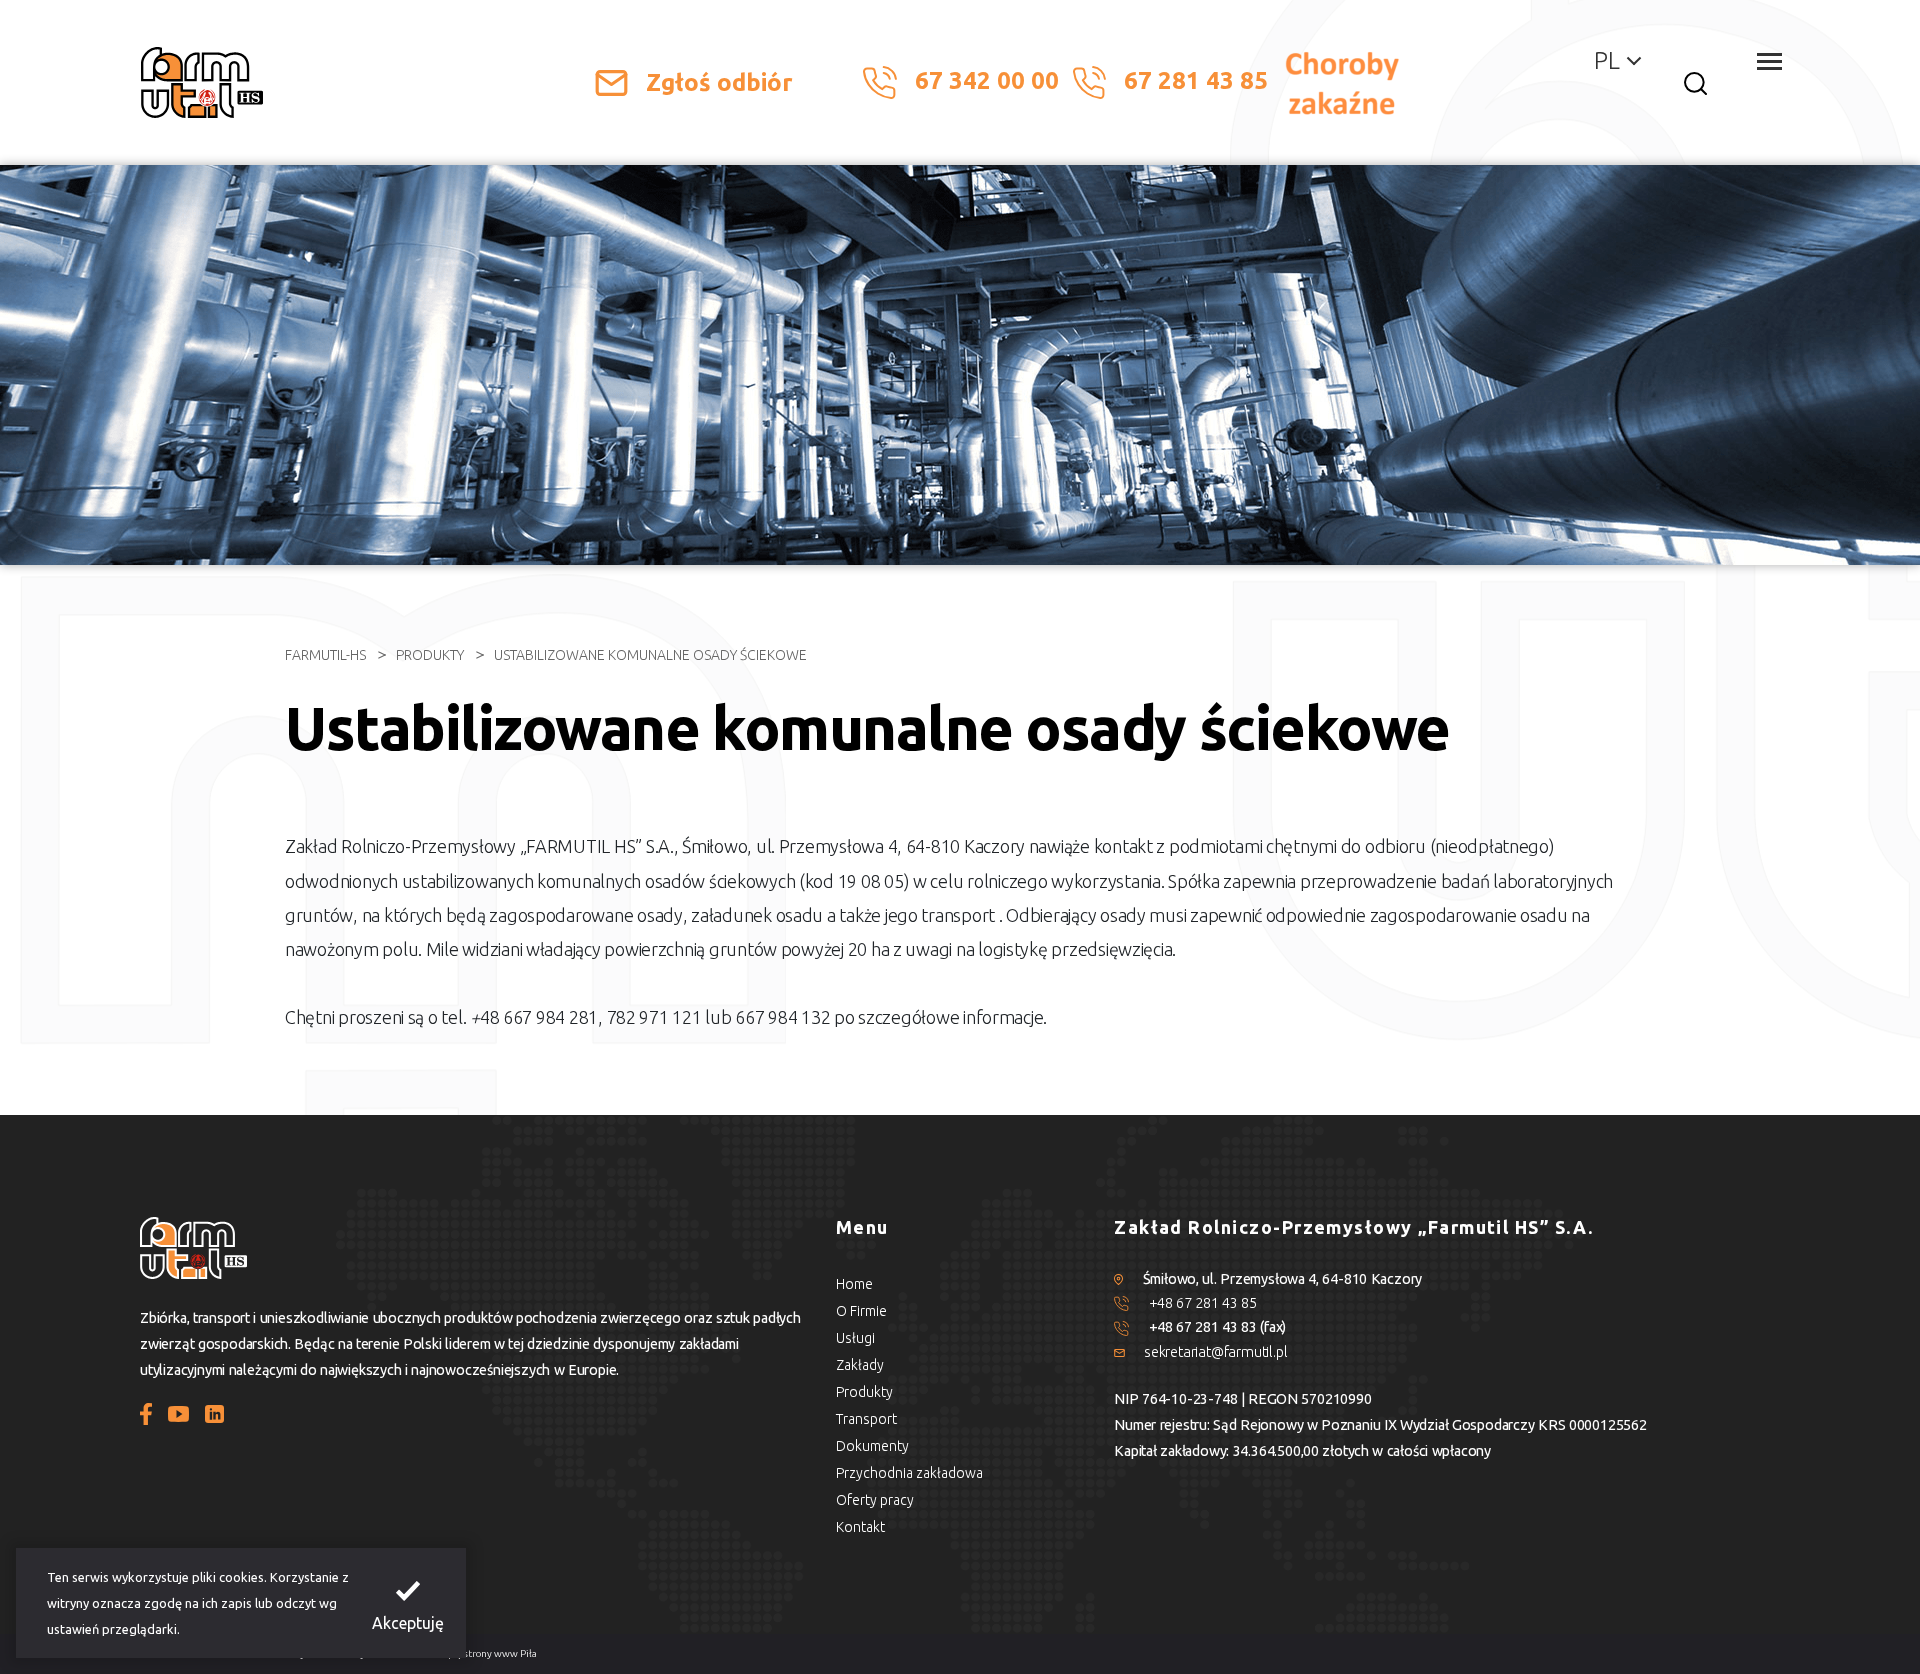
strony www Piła (500, 1653)
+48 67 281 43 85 (1203, 1303)
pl (1607, 60)
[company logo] (202, 82)
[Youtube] (179, 1412)
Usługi (855, 1338)
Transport (866, 1419)
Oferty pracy (875, 1500)
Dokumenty (872, 1446)
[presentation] (408, 1603)
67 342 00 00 (986, 80)
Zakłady (860, 1365)
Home (854, 1284)
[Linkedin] (214, 1412)
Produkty (430, 655)
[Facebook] (146, 1412)
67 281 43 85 (1199, 80)
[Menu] (1769, 61)
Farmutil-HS (325, 655)
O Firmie (861, 1311)
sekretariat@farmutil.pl (1215, 1352)
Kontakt (860, 1527)
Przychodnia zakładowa (909, 1473)
